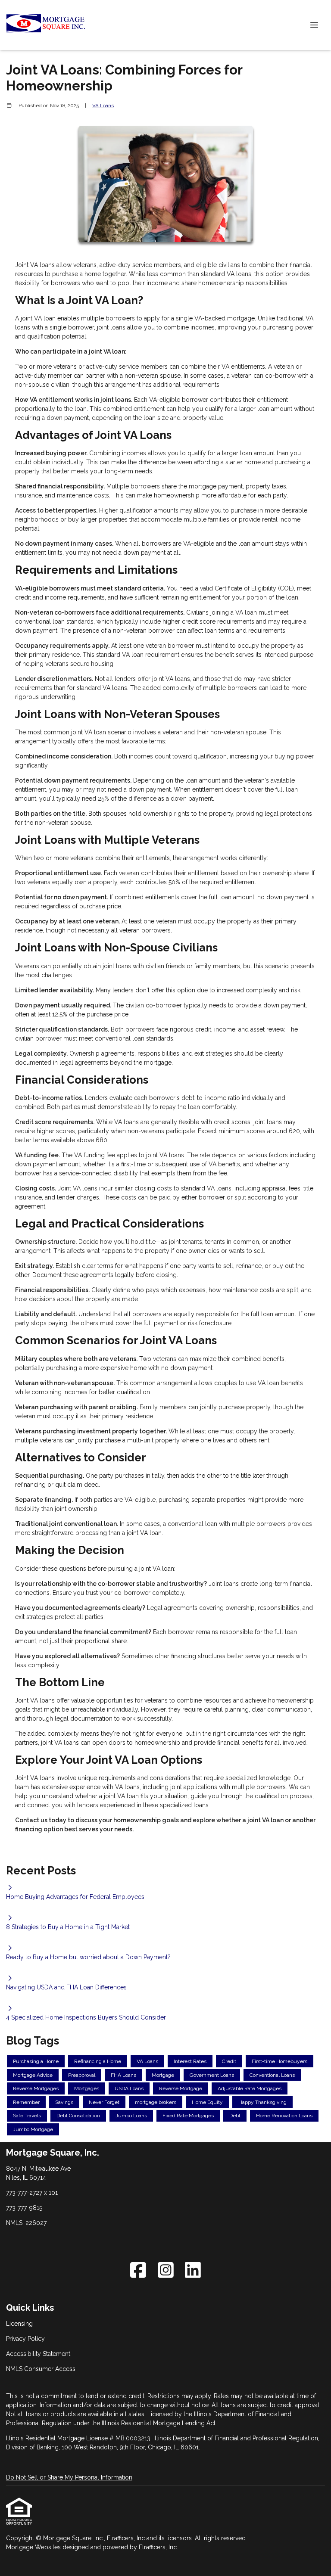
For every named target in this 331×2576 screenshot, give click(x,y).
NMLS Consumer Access (41, 2369)
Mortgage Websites (34, 2547)
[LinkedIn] (193, 2270)
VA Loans (103, 106)
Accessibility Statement (38, 2354)
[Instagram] (166, 2270)
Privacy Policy (25, 2339)
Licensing (19, 2324)
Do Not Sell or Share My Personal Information (69, 2477)
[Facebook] (138, 2270)
